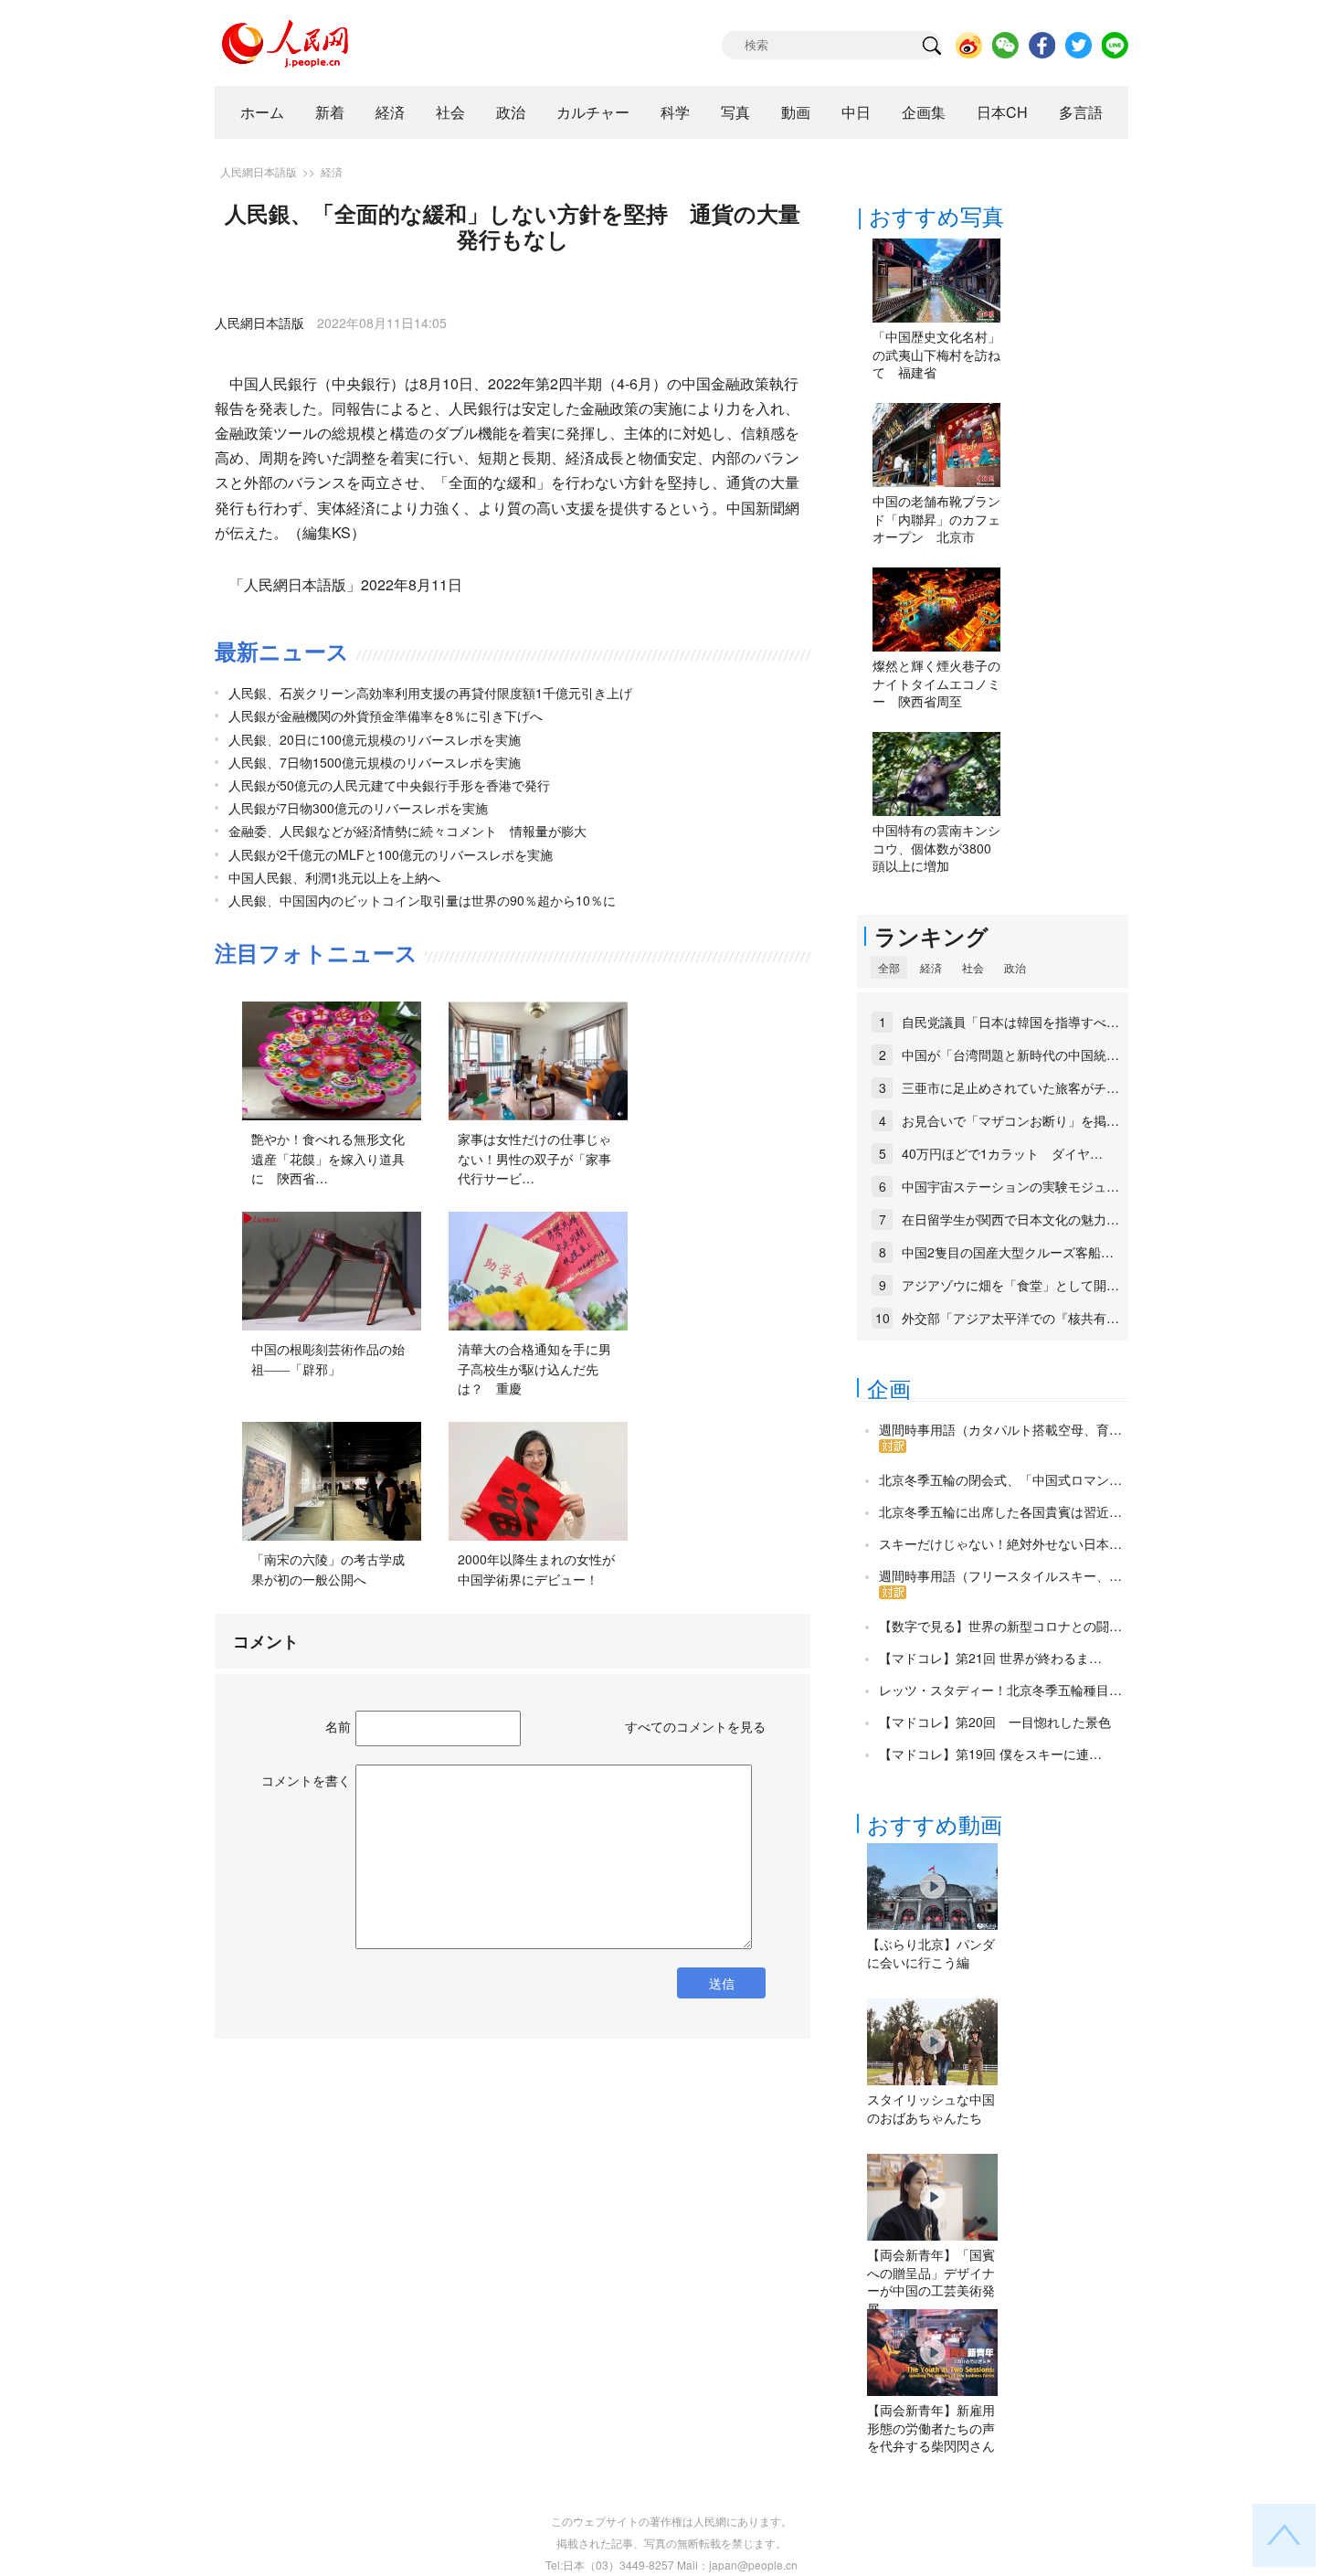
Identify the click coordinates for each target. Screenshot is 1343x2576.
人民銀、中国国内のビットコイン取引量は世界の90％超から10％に (422, 900)
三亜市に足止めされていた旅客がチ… (1010, 1087)
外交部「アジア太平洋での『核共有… (1010, 1318)
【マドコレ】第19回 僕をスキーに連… (990, 1754)
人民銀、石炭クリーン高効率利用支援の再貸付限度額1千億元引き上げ (430, 693)
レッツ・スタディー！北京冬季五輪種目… (1000, 1690)
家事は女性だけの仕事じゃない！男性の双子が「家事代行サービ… (534, 1158)
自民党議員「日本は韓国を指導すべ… (1010, 1022)
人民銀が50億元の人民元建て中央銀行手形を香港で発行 (389, 785)
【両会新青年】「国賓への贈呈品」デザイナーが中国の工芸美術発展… (931, 2281)
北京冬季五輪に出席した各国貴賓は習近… (1000, 1511)
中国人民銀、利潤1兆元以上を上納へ (334, 877)
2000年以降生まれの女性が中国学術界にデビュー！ (536, 1569)
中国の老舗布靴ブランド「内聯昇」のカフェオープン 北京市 (936, 519)
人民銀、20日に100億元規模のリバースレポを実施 (375, 739)
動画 (796, 112)
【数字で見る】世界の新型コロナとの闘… (1000, 1626)
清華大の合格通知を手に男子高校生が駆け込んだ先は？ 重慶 (534, 1368)
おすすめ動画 (935, 1823)
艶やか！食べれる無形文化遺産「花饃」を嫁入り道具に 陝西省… (328, 1158)
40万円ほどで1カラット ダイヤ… (1002, 1153)
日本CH (1002, 112)
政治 (511, 112)
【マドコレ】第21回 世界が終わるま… (990, 1658)
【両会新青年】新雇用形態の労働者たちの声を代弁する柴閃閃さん (931, 2428)
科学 (675, 112)
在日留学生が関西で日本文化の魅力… (1010, 1219)
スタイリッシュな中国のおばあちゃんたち (931, 2108)
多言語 (1081, 112)
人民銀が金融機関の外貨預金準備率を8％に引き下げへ (386, 716)
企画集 (924, 112)
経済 (390, 112)
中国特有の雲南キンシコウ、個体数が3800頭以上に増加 (936, 848)
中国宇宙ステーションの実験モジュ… (1010, 1186)
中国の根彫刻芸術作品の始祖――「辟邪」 (328, 1359)
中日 (856, 112)
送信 (722, 1983)
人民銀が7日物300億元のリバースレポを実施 (358, 808)
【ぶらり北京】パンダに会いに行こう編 (931, 1953)
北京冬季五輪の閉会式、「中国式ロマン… (1000, 1479)
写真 (735, 112)
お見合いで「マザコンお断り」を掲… (1010, 1120)
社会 (450, 112)
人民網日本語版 (259, 171)
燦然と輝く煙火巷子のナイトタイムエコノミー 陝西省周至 (936, 683)
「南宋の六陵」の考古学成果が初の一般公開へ (328, 1569)
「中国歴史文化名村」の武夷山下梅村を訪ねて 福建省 (936, 354)
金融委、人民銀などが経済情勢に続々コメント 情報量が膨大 (407, 831)
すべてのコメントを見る (695, 1726)
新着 (330, 112)
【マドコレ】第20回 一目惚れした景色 (995, 1722)
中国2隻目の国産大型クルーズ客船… (1008, 1252)
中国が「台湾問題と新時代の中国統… (1010, 1055)
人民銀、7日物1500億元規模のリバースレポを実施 (375, 762)
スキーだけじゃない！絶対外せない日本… (1000, 1543)
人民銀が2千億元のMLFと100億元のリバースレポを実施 (391, 854)
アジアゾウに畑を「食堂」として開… (1010, 1285)
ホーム (262, 112)
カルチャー (593, 112)
